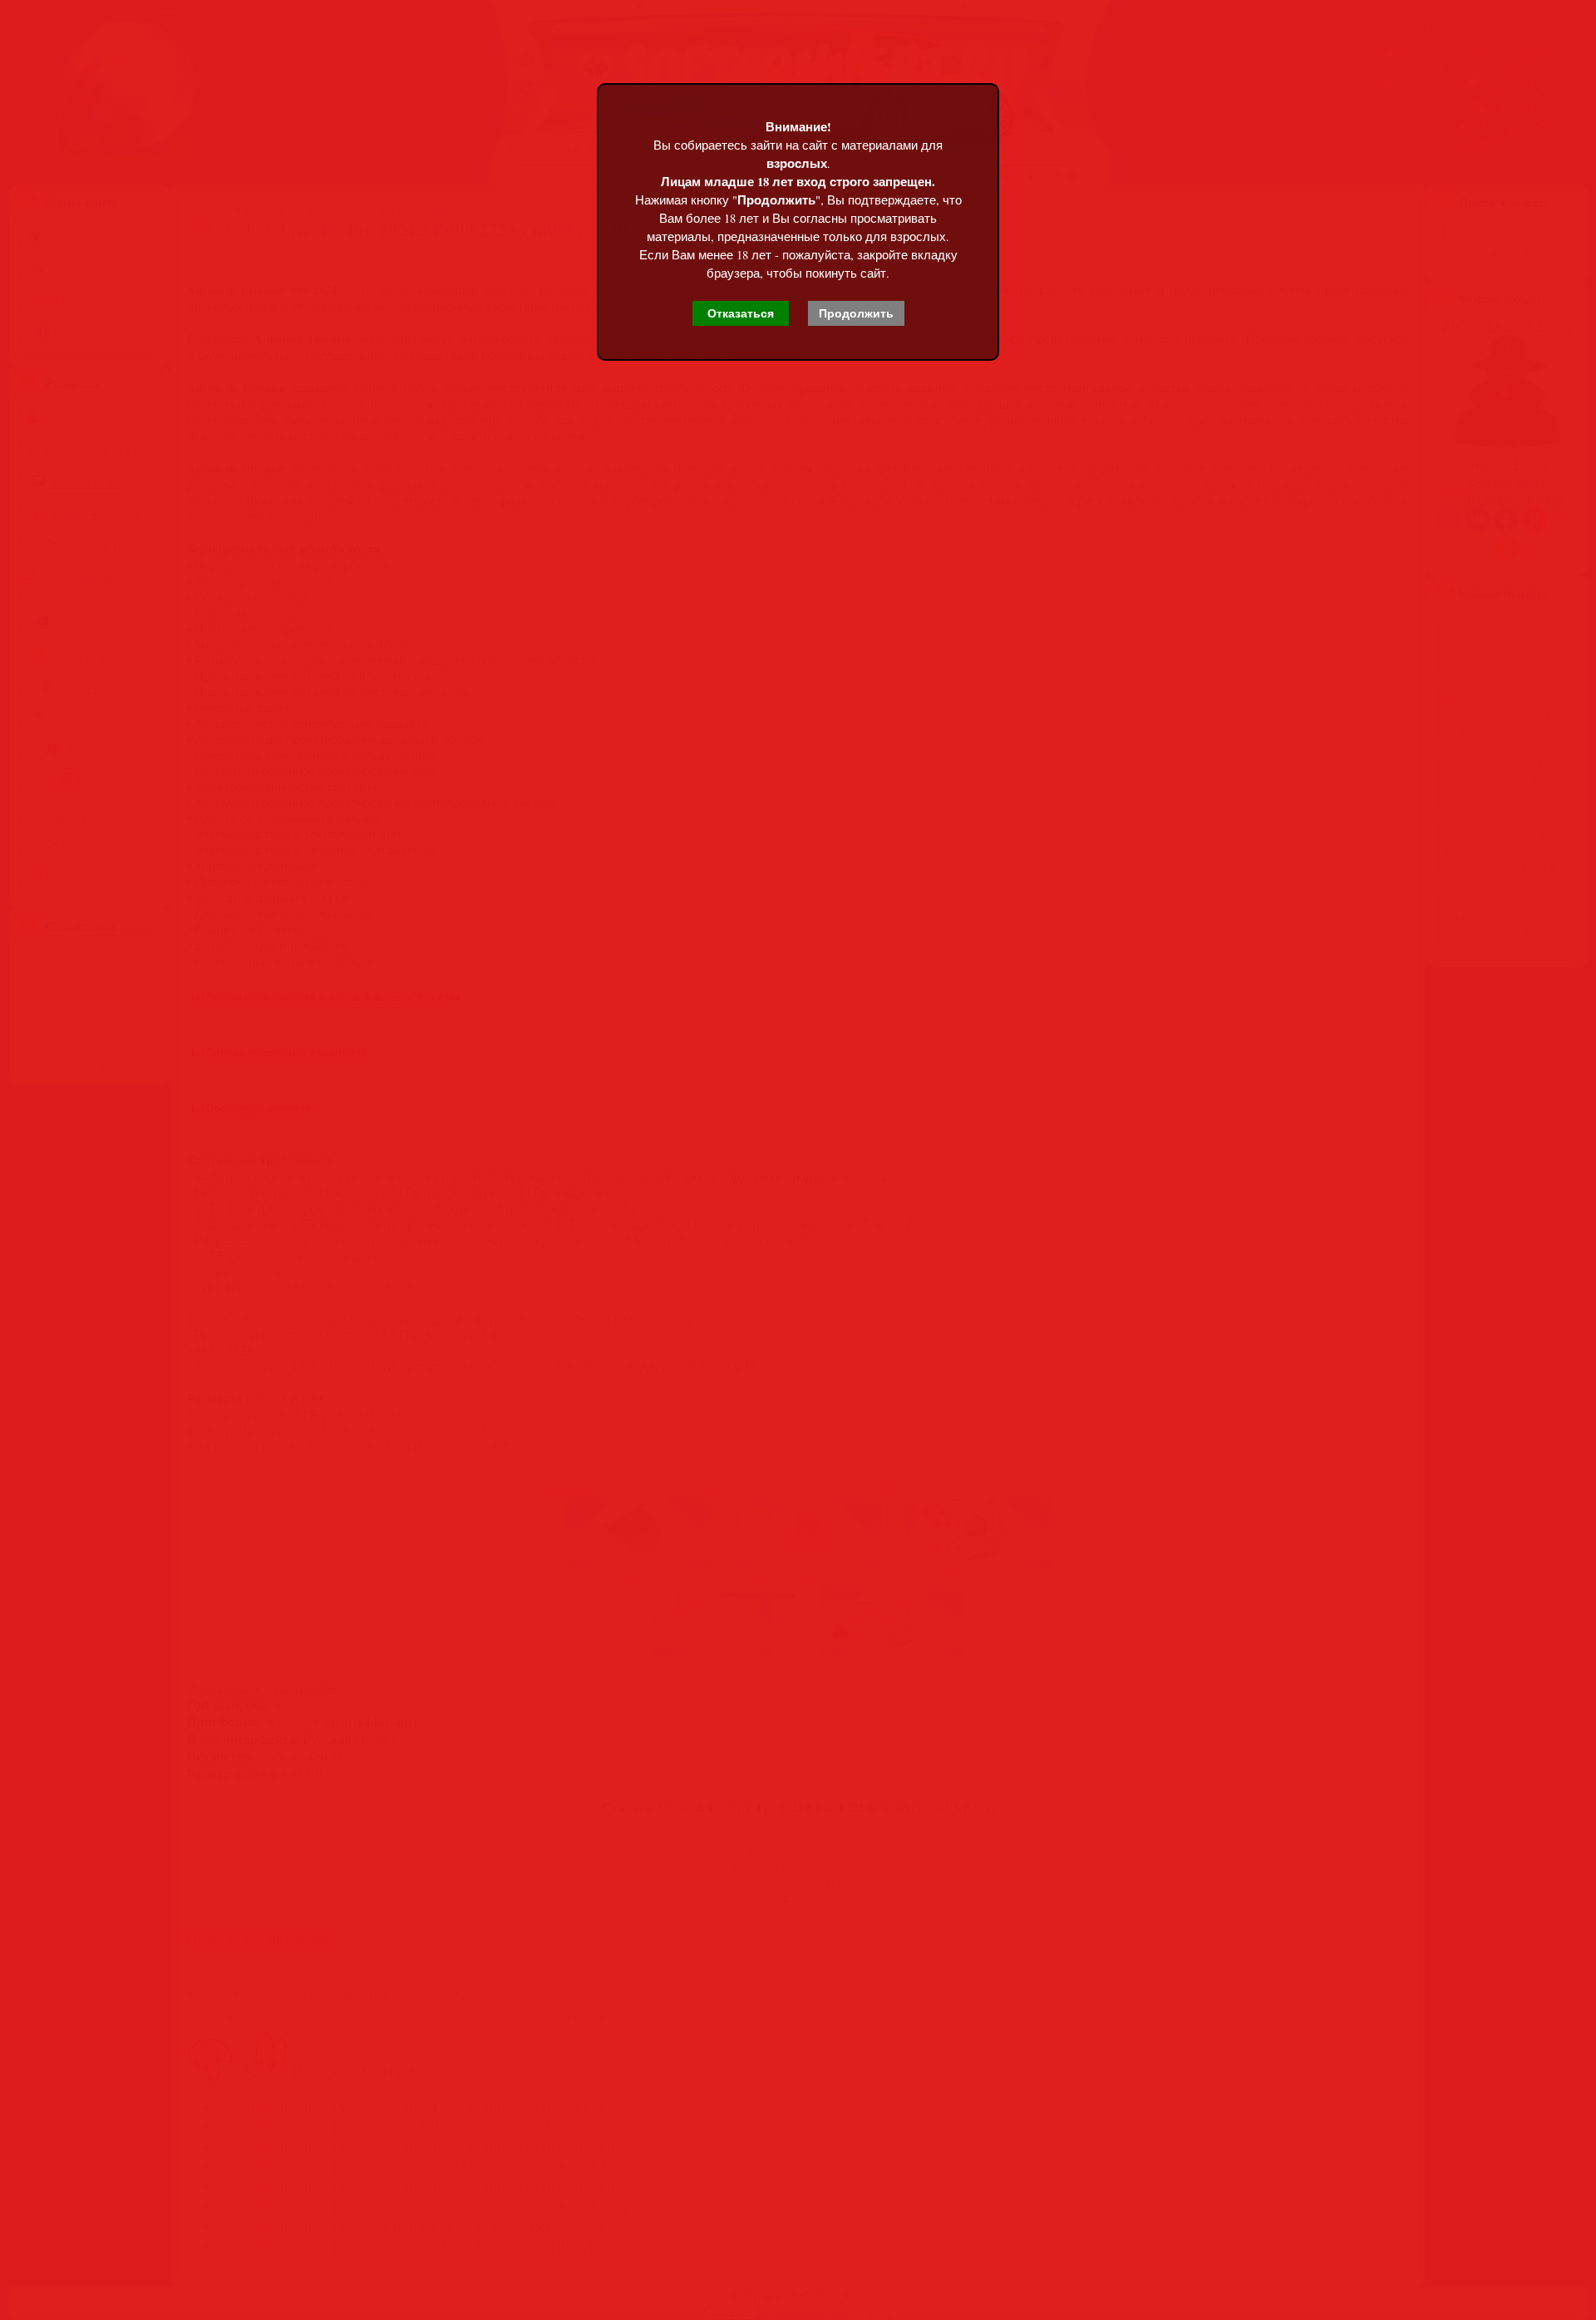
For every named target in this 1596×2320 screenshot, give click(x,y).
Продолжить (856, 313)
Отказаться (741, 313)
